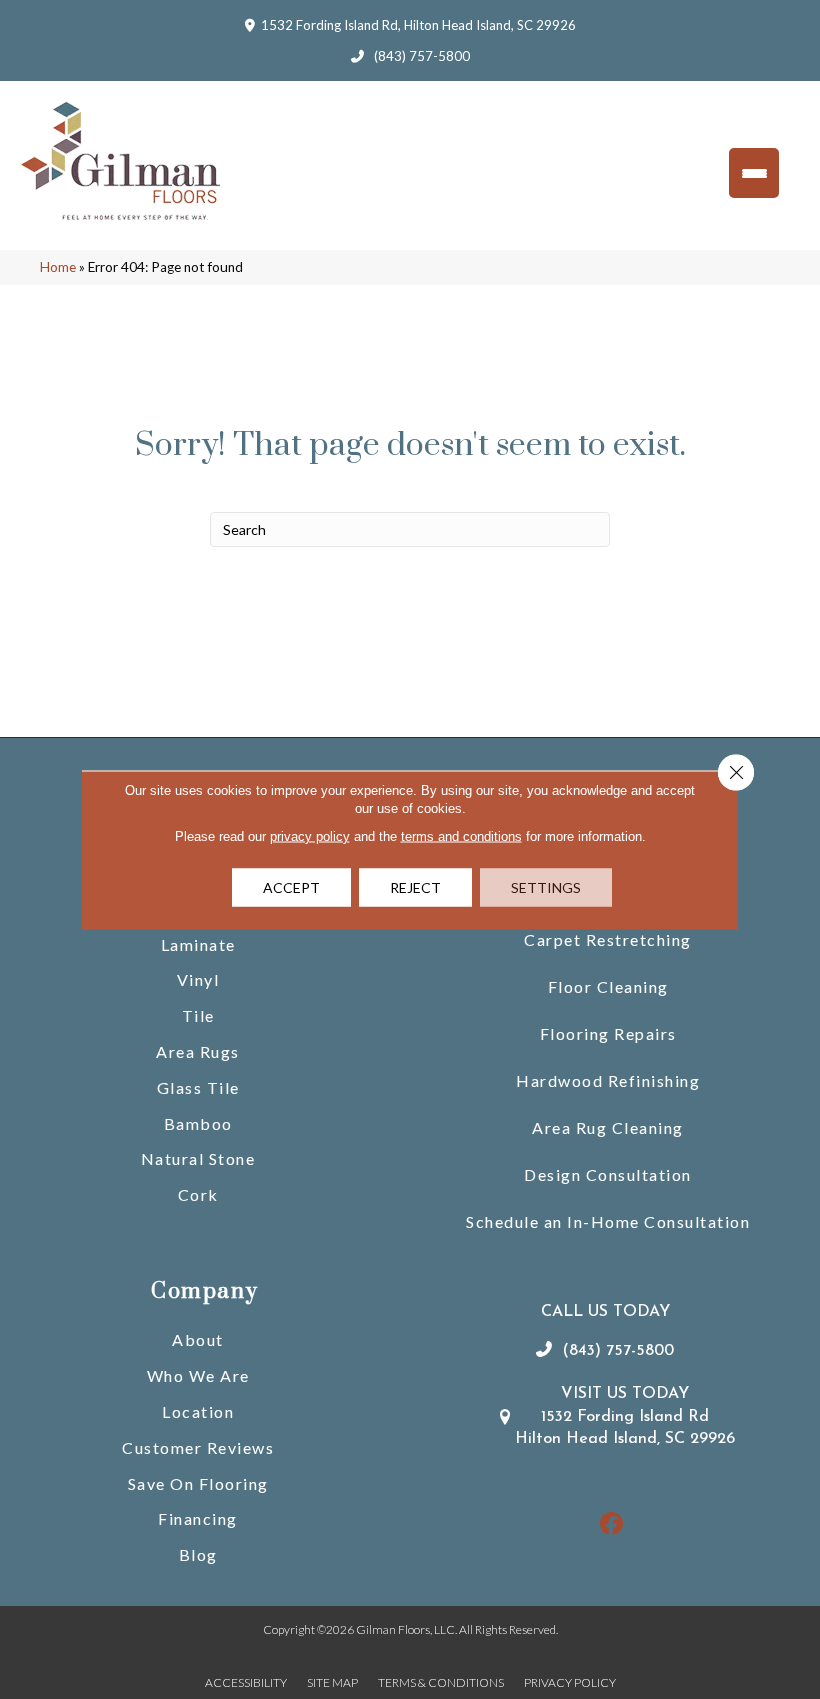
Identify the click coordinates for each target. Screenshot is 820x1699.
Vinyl (198, 979)
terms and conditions (461, 835)
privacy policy (310, 835)
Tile (198, 1015)
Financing (198, 1518)
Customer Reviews (198, 1447)
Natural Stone (198, 1158)
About (198, 1339)
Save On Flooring (198, 1483)
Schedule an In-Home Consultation (608, 1221)
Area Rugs (198, 1051)
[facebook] (612, 1524)
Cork (198, 1194)
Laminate (198, 944)
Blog (198, 1554)
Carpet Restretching (608, 939)
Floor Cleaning (608, 986)
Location (198, 1411)
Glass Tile (198, 1087)
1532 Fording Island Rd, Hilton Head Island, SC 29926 (418, 25)
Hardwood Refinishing (608, 1080)
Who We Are (198, 1375)
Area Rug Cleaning (608, 1127)
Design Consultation (608, 1174)
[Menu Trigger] (754, 173)
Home (58, 267)
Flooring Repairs (608, 1033)
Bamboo (198, 1123)
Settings (546, 886)
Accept (291, 886)
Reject (415, 886)
